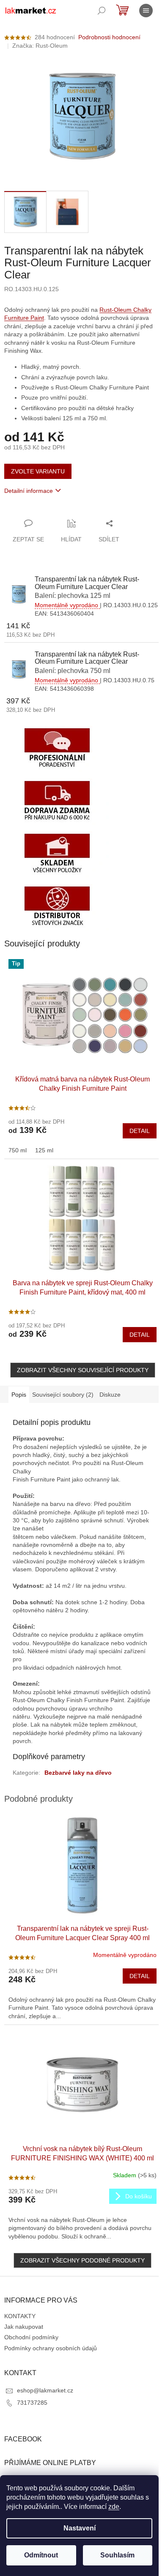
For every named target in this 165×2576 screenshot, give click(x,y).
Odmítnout (41, 2555)
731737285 (32, 2403)
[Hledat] (102, 11)
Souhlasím (117, 2555)
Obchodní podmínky (31, 2337)
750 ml (18, 1150)
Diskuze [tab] (110, 1395)
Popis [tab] (19, 1395)
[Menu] (146, 11)
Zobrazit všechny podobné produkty (82, 2260)
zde (114, 2507)
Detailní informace (29, 491)
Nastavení (80, 2528)
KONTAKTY (20, 2316)
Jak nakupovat (24, 2327)
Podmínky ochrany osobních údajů (51, 2348)
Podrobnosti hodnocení (109, 37)
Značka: (40, 46)
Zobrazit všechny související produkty (83, 1370)
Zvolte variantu (38, 471)
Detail (140, 1131)
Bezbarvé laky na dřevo (78, 1773)
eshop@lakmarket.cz (45, 2390)
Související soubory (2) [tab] (63, 1395)
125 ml (44, 1150)
